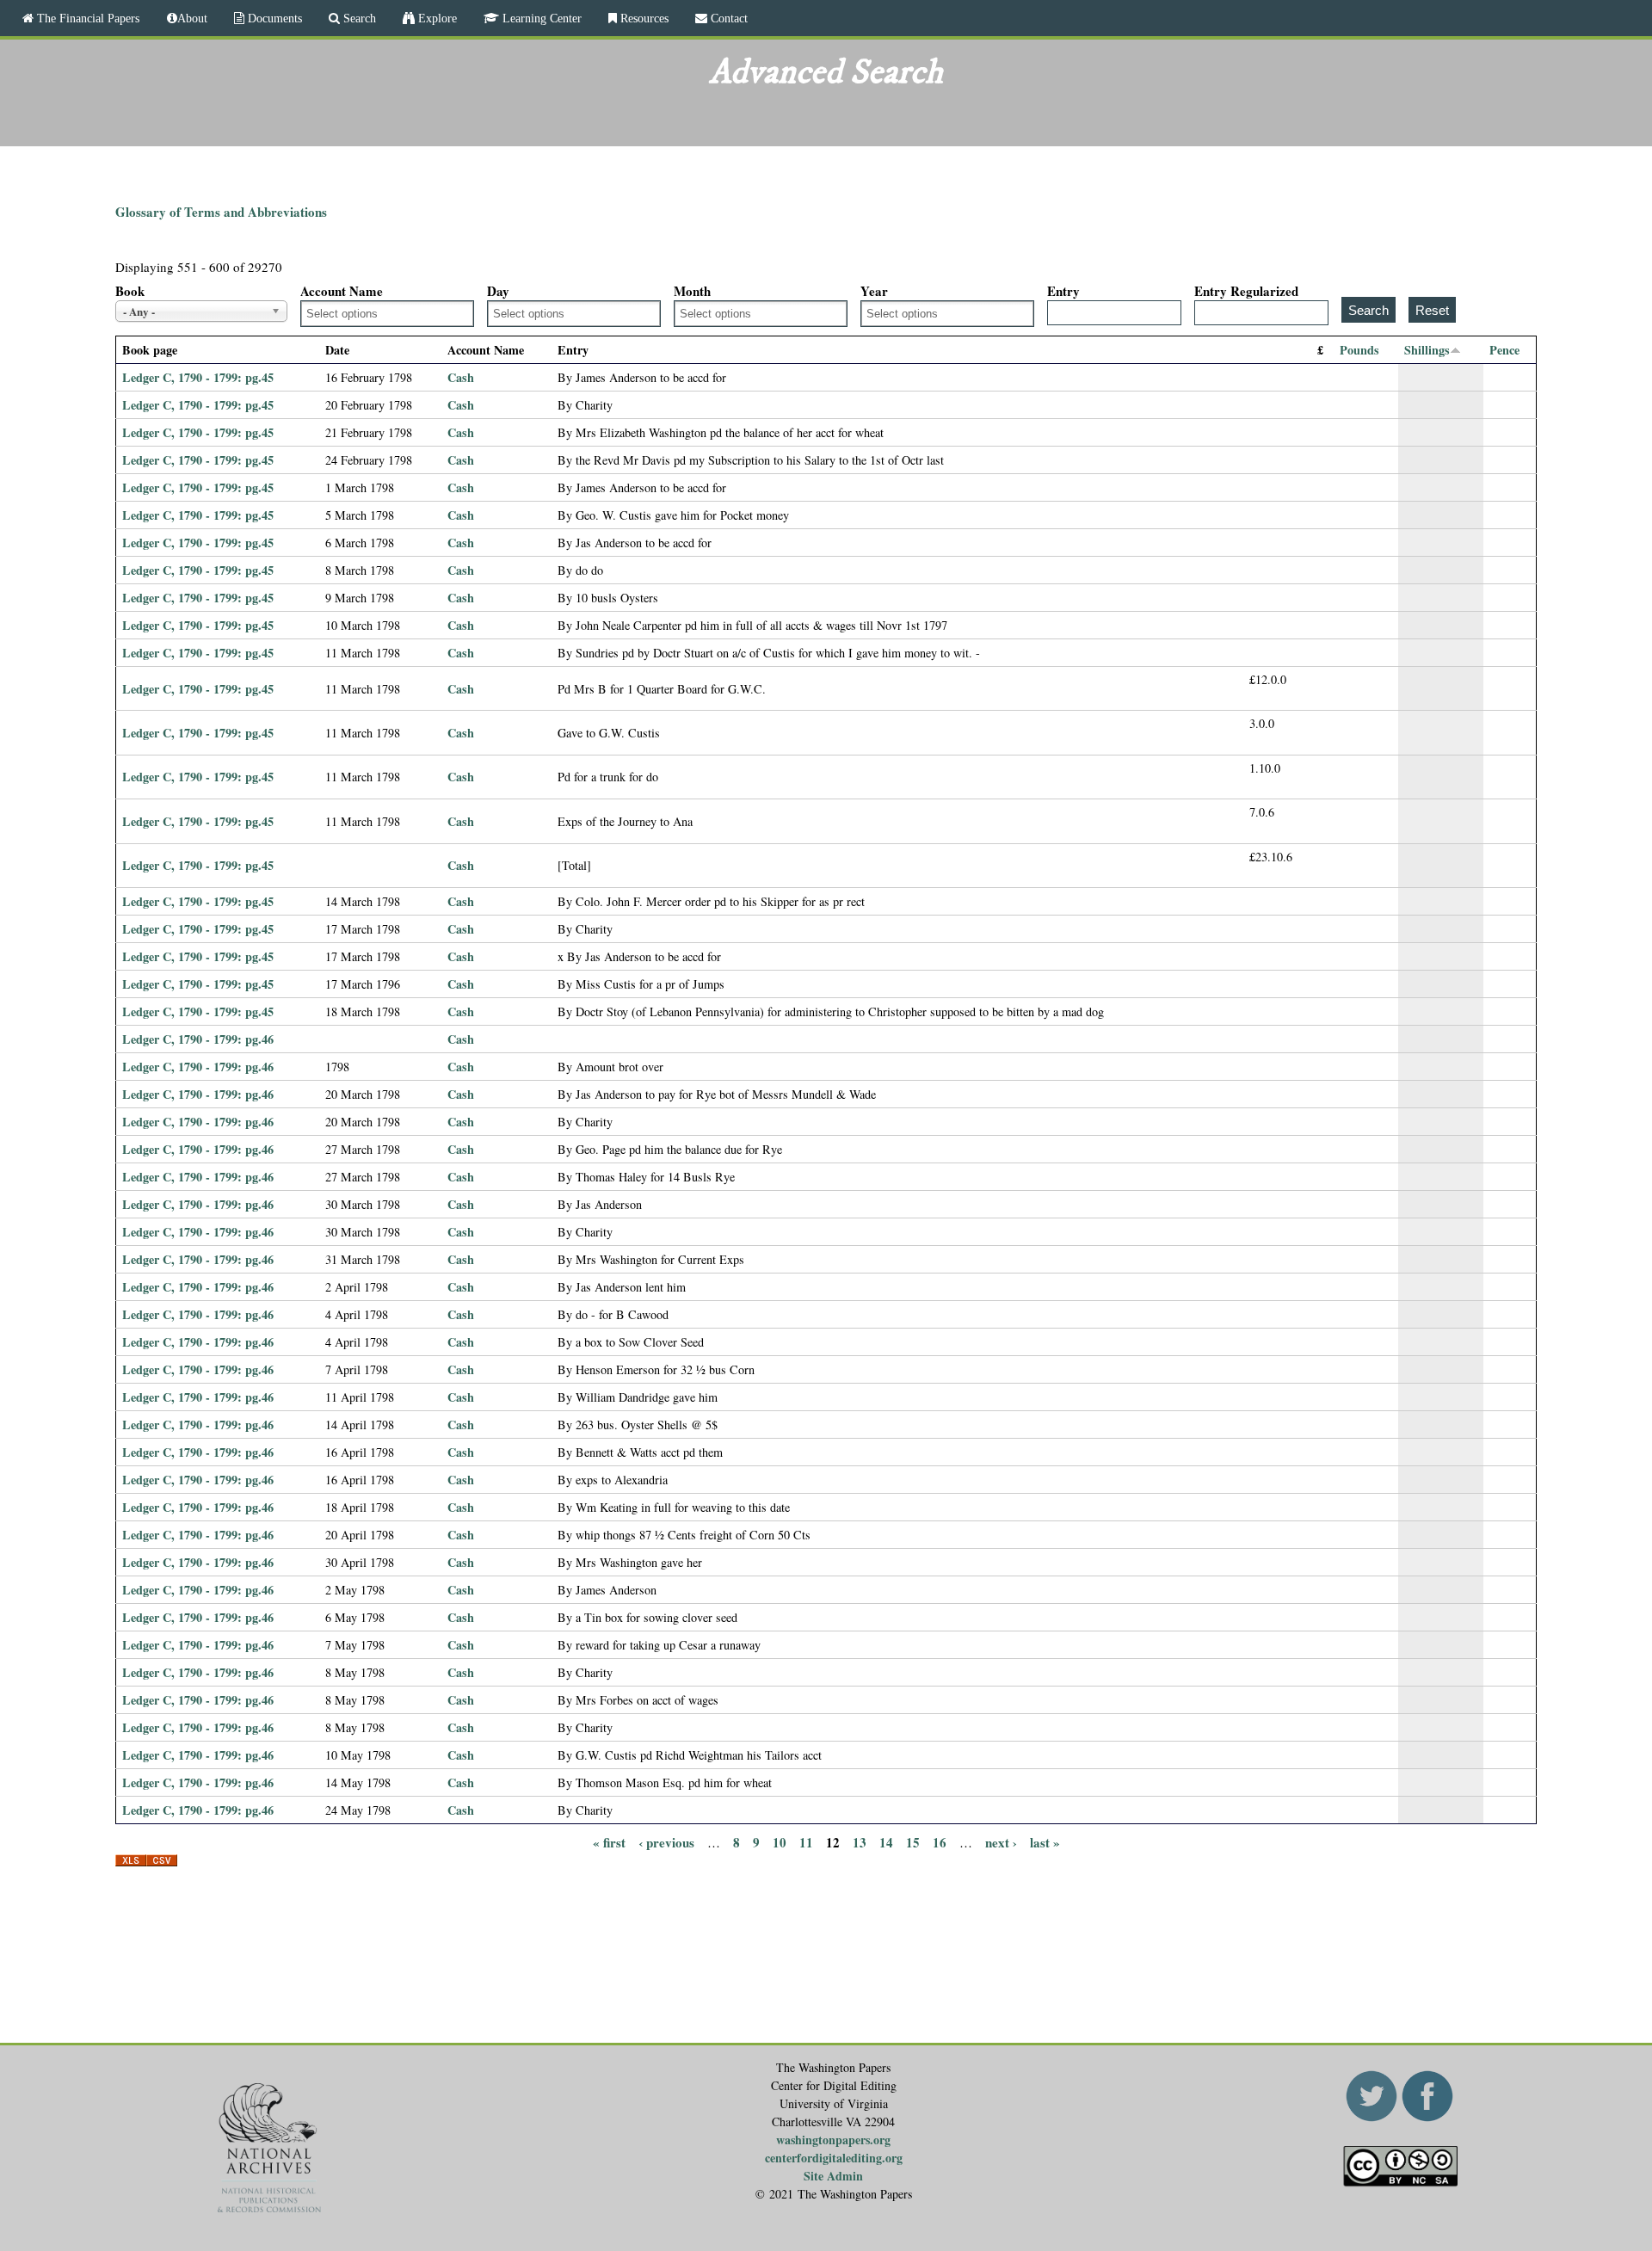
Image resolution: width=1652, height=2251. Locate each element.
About (192, 18)
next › (1001, 1842)
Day (498, 291)
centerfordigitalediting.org (834, 2158)
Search (358, 18)
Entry (1063, 291)
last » (1045, 1842)
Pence (1504, 350)
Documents (273, 18)
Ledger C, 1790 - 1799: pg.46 (198, 1039)
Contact (727, 18)
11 (806, 1842)
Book (130, 291)
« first (609, 1842)
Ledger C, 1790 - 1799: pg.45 (198, 377)
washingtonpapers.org (833, 2140)
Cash (461, 377)
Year (874, 291)
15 (913, 1842)
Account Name (342, 291)
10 (780, 1842)
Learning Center (540, 18)
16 (940, 1842)
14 (886, 1842)
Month (692, 291)
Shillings (1427, 350)
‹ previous (666, 1842)
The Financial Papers (86, 18)
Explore (436, 18)
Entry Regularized (1246, 291)
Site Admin (833, 2176)
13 (860, 1842)
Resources (643, 18)
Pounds (1359, 350)
